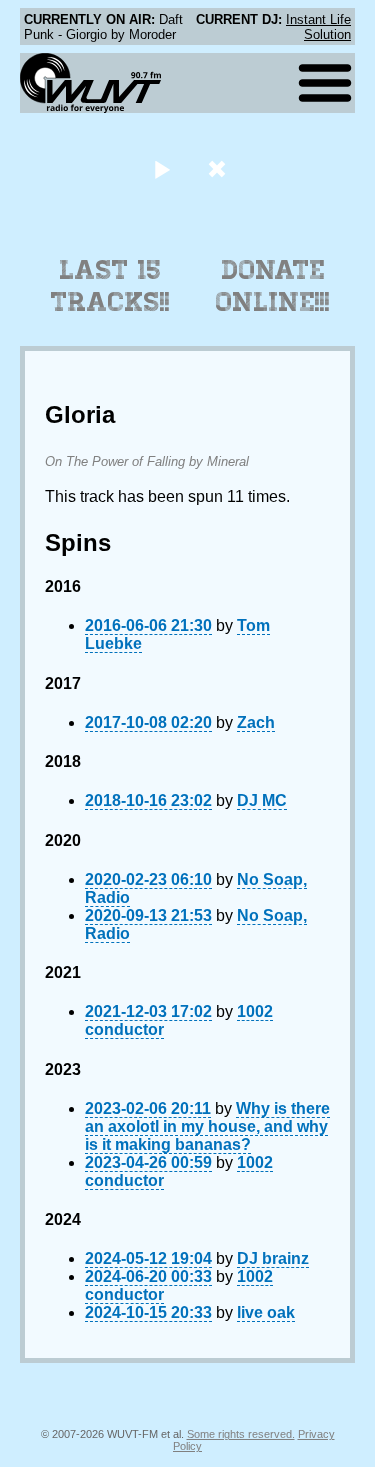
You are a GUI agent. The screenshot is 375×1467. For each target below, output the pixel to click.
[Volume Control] (219, 168)
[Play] (162, 168)
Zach (256, 722)
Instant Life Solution (318, 27)
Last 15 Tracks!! (110, 286)
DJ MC (262, 800)
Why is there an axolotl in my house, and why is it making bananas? (207, 1126)
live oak (266, 1312)
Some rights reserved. (241, 1434)
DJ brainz (273, 1258)
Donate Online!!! (273, 286)
